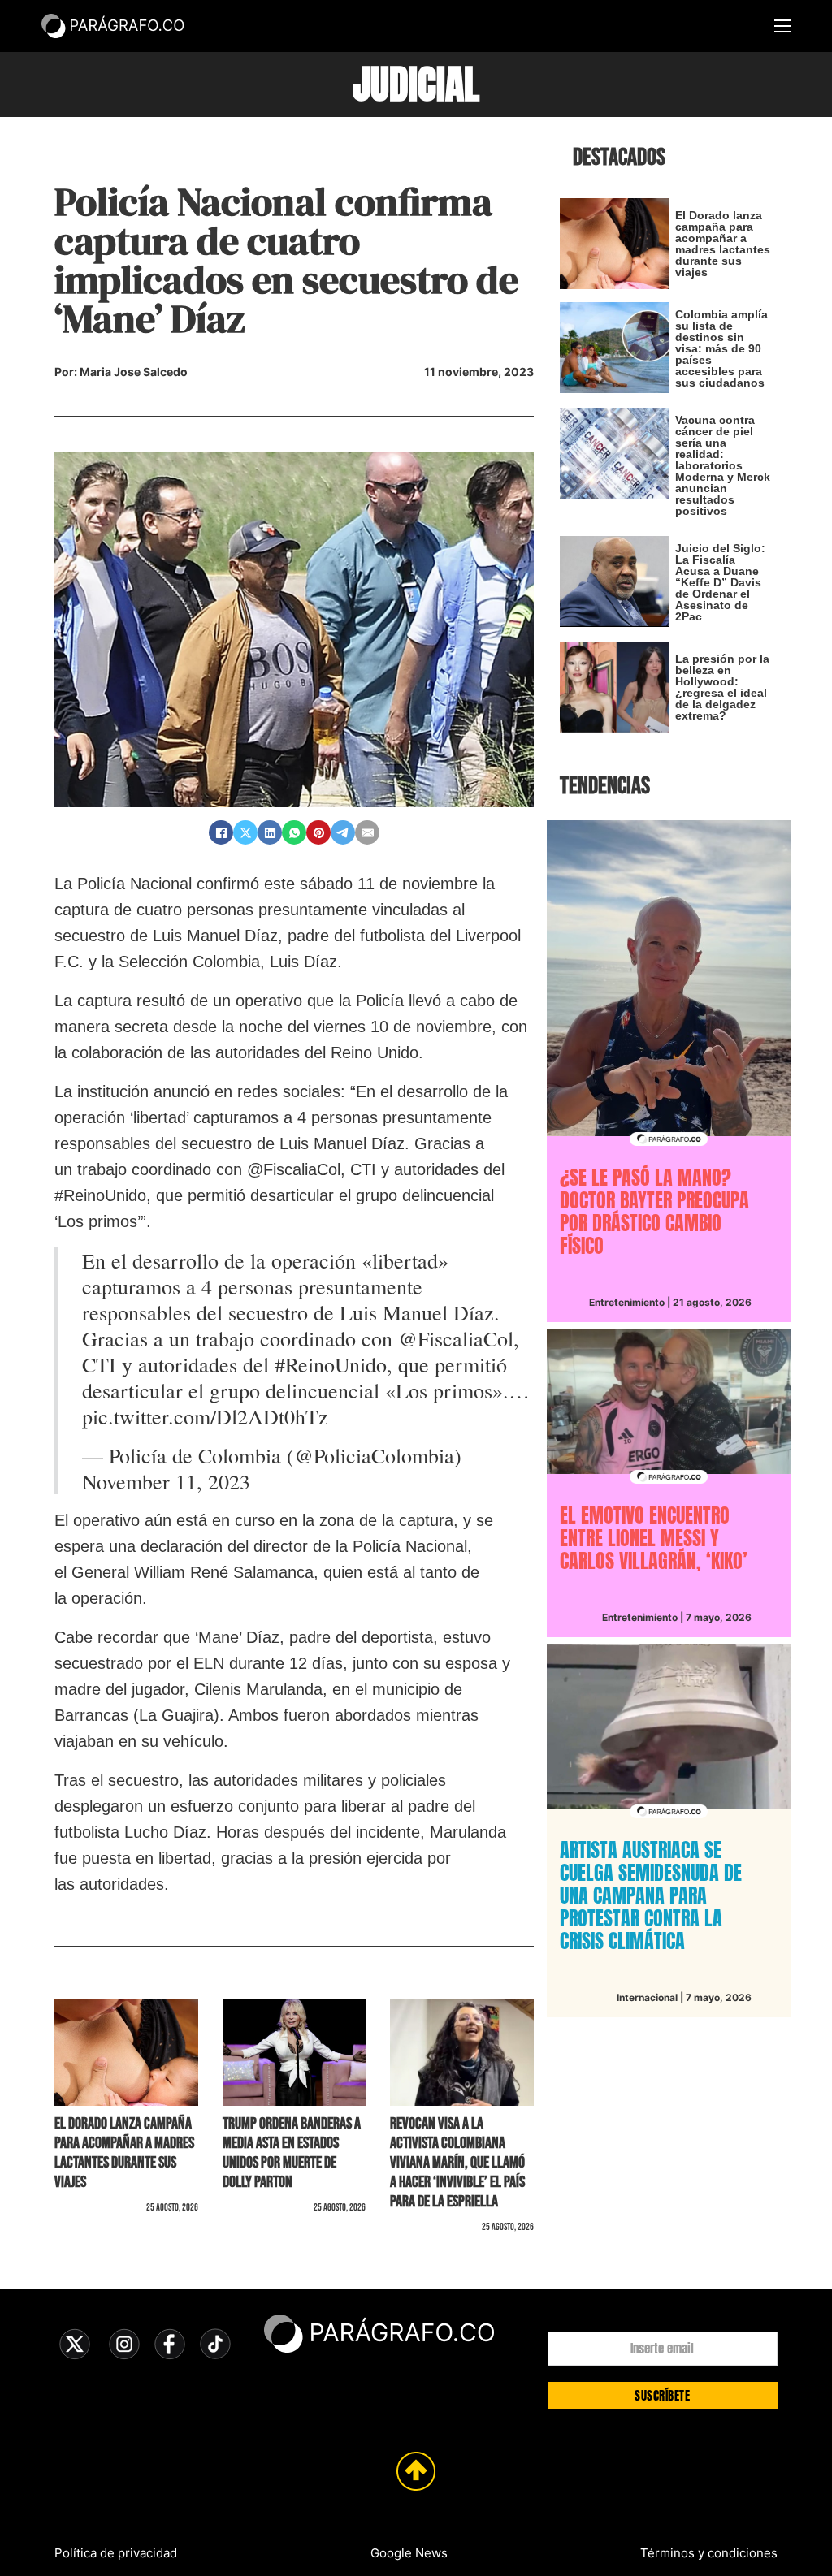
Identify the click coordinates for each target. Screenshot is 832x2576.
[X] (245, 832)
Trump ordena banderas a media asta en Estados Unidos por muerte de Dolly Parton (292, 2153)
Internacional (647, 1997)
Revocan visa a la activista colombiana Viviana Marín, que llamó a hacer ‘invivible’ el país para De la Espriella (457, 2163)
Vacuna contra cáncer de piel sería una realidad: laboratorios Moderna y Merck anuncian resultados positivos (723, 465)
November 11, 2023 (166, 1481)
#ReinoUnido (331, 1364)
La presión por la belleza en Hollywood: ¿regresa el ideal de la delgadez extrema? (722, 687)
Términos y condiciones (709, 2553)
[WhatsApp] (294, 832)
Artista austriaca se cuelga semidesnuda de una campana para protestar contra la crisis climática (651, 1895)
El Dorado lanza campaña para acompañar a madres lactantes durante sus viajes (124, 2153)
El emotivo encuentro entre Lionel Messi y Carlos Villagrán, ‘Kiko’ (654, 1538)
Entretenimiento (627, 1302)
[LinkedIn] (270, 832)
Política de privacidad (116, 2553)
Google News (409, 2553)
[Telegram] (343, 832)
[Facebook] (221, 832)
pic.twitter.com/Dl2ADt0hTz (205, 1416)
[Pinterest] (318, 832)
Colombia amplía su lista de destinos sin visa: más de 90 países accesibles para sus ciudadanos (721, 348)
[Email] (367, 832)
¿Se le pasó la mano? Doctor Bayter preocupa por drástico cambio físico (654, 1212)
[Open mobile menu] (782, 26)
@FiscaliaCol (456, 1338)
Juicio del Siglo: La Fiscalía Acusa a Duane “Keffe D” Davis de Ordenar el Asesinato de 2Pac (720, 582)
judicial (416, 84)
